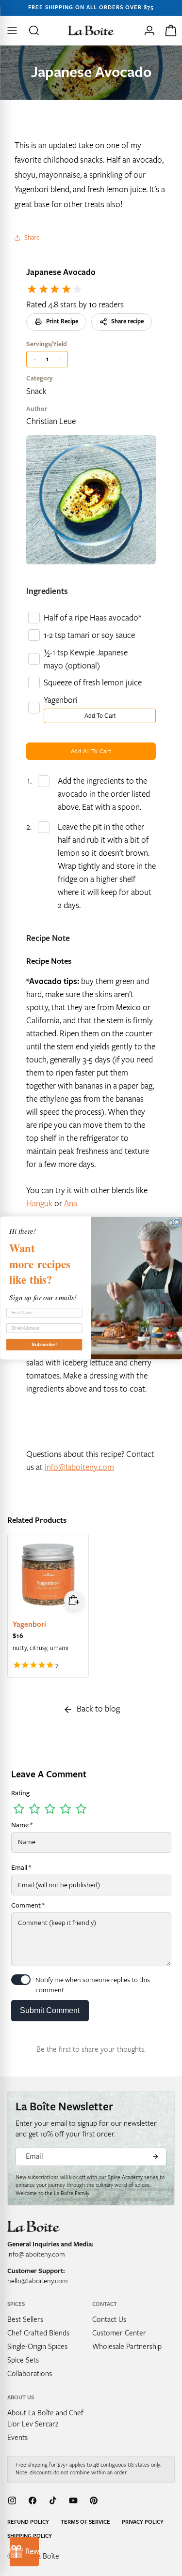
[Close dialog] (177, 1222)
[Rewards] (24, 2552)
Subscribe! (44, 1344)
